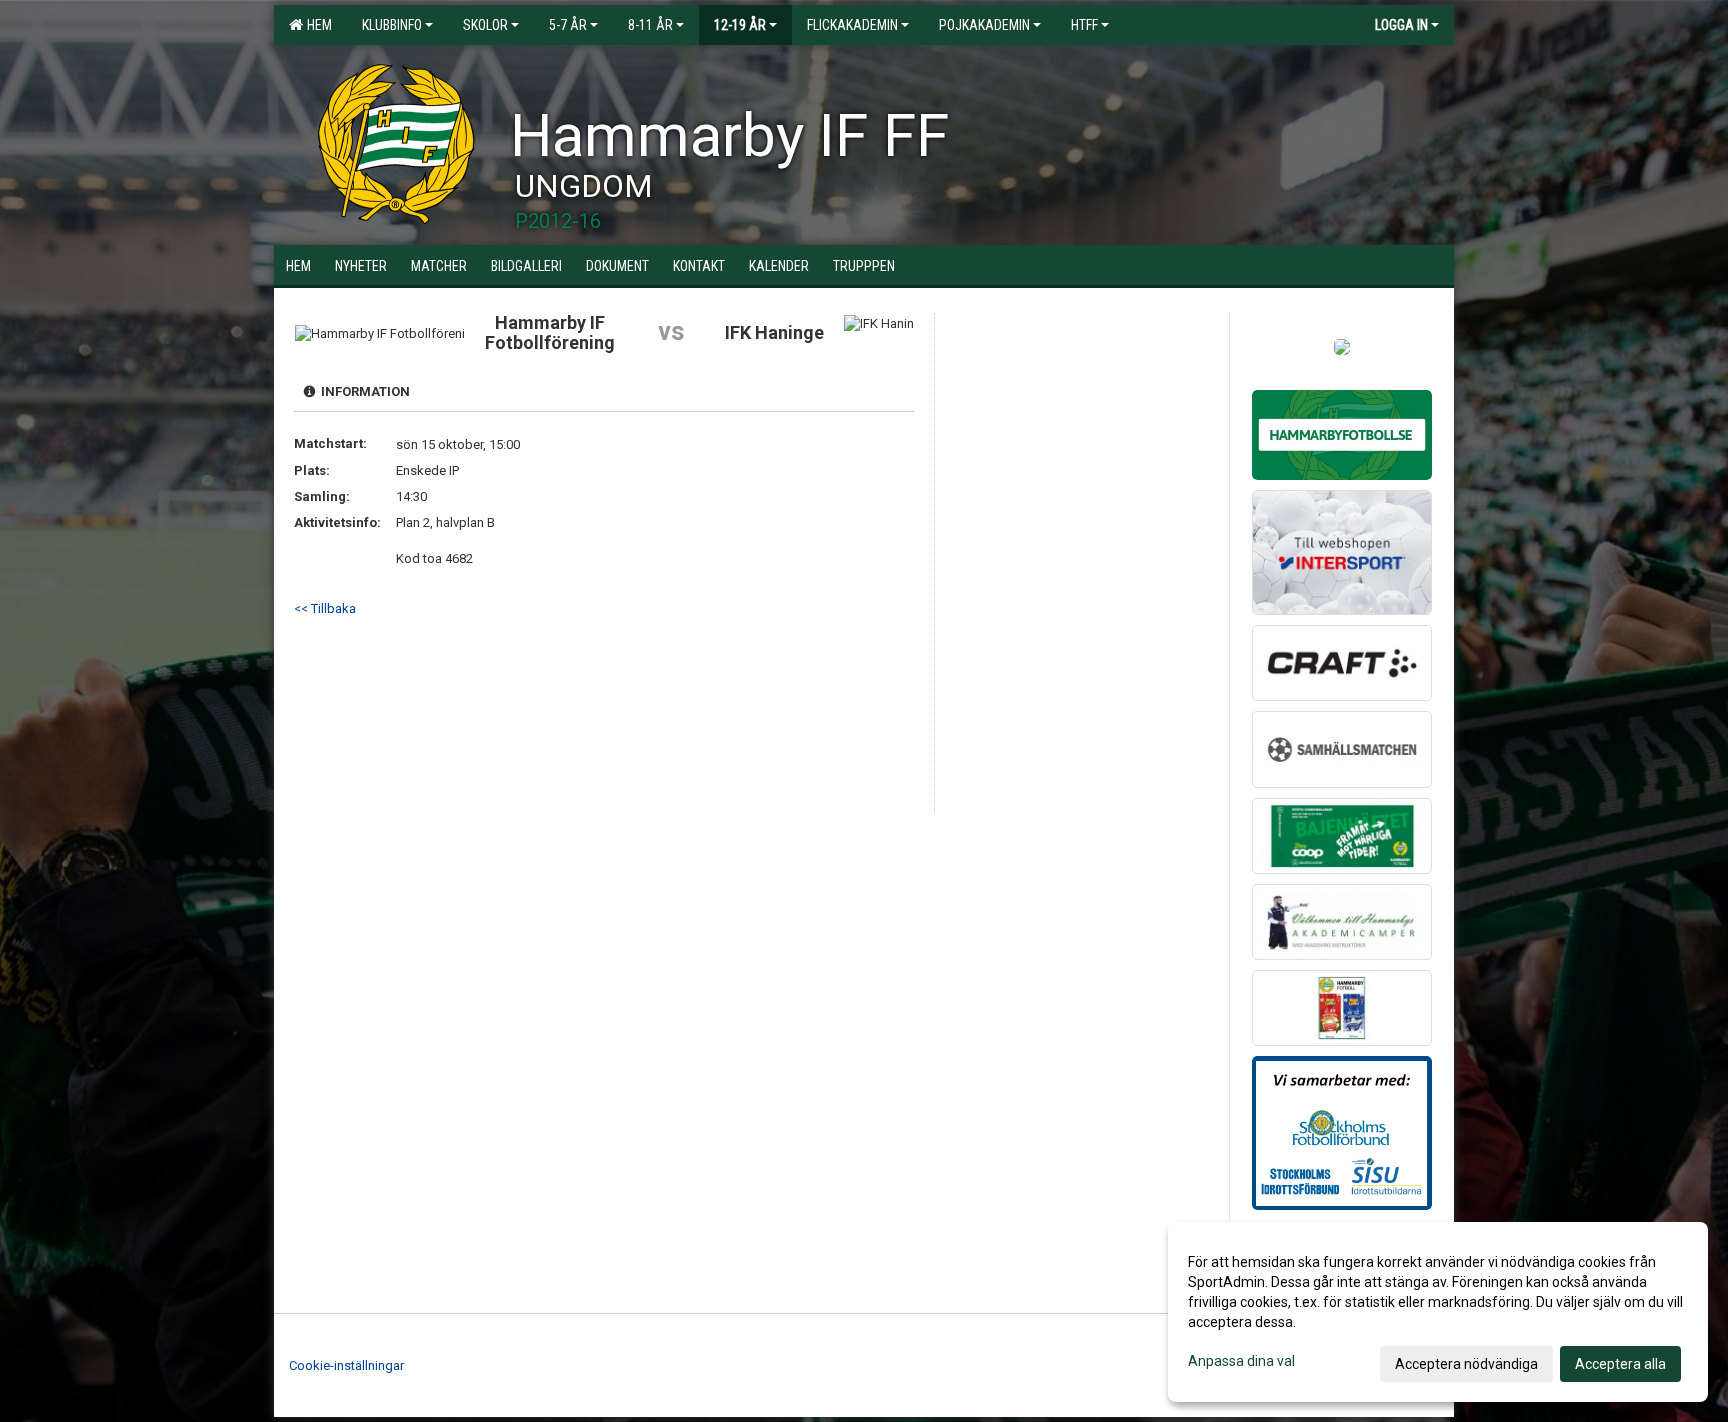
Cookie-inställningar (346, 1365)
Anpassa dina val (1241, 1361)
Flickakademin (852, 25)
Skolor (485, 25)
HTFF (1084, 25)
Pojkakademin (984, 25)
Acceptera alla (1620, 1364)
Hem (316, 25)
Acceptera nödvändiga (1466, 1364)
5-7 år (568, 25)
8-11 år (650, 25)
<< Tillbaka (325, 608)
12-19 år (740, 25)
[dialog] (1438, 1312)
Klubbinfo (392, 25)
